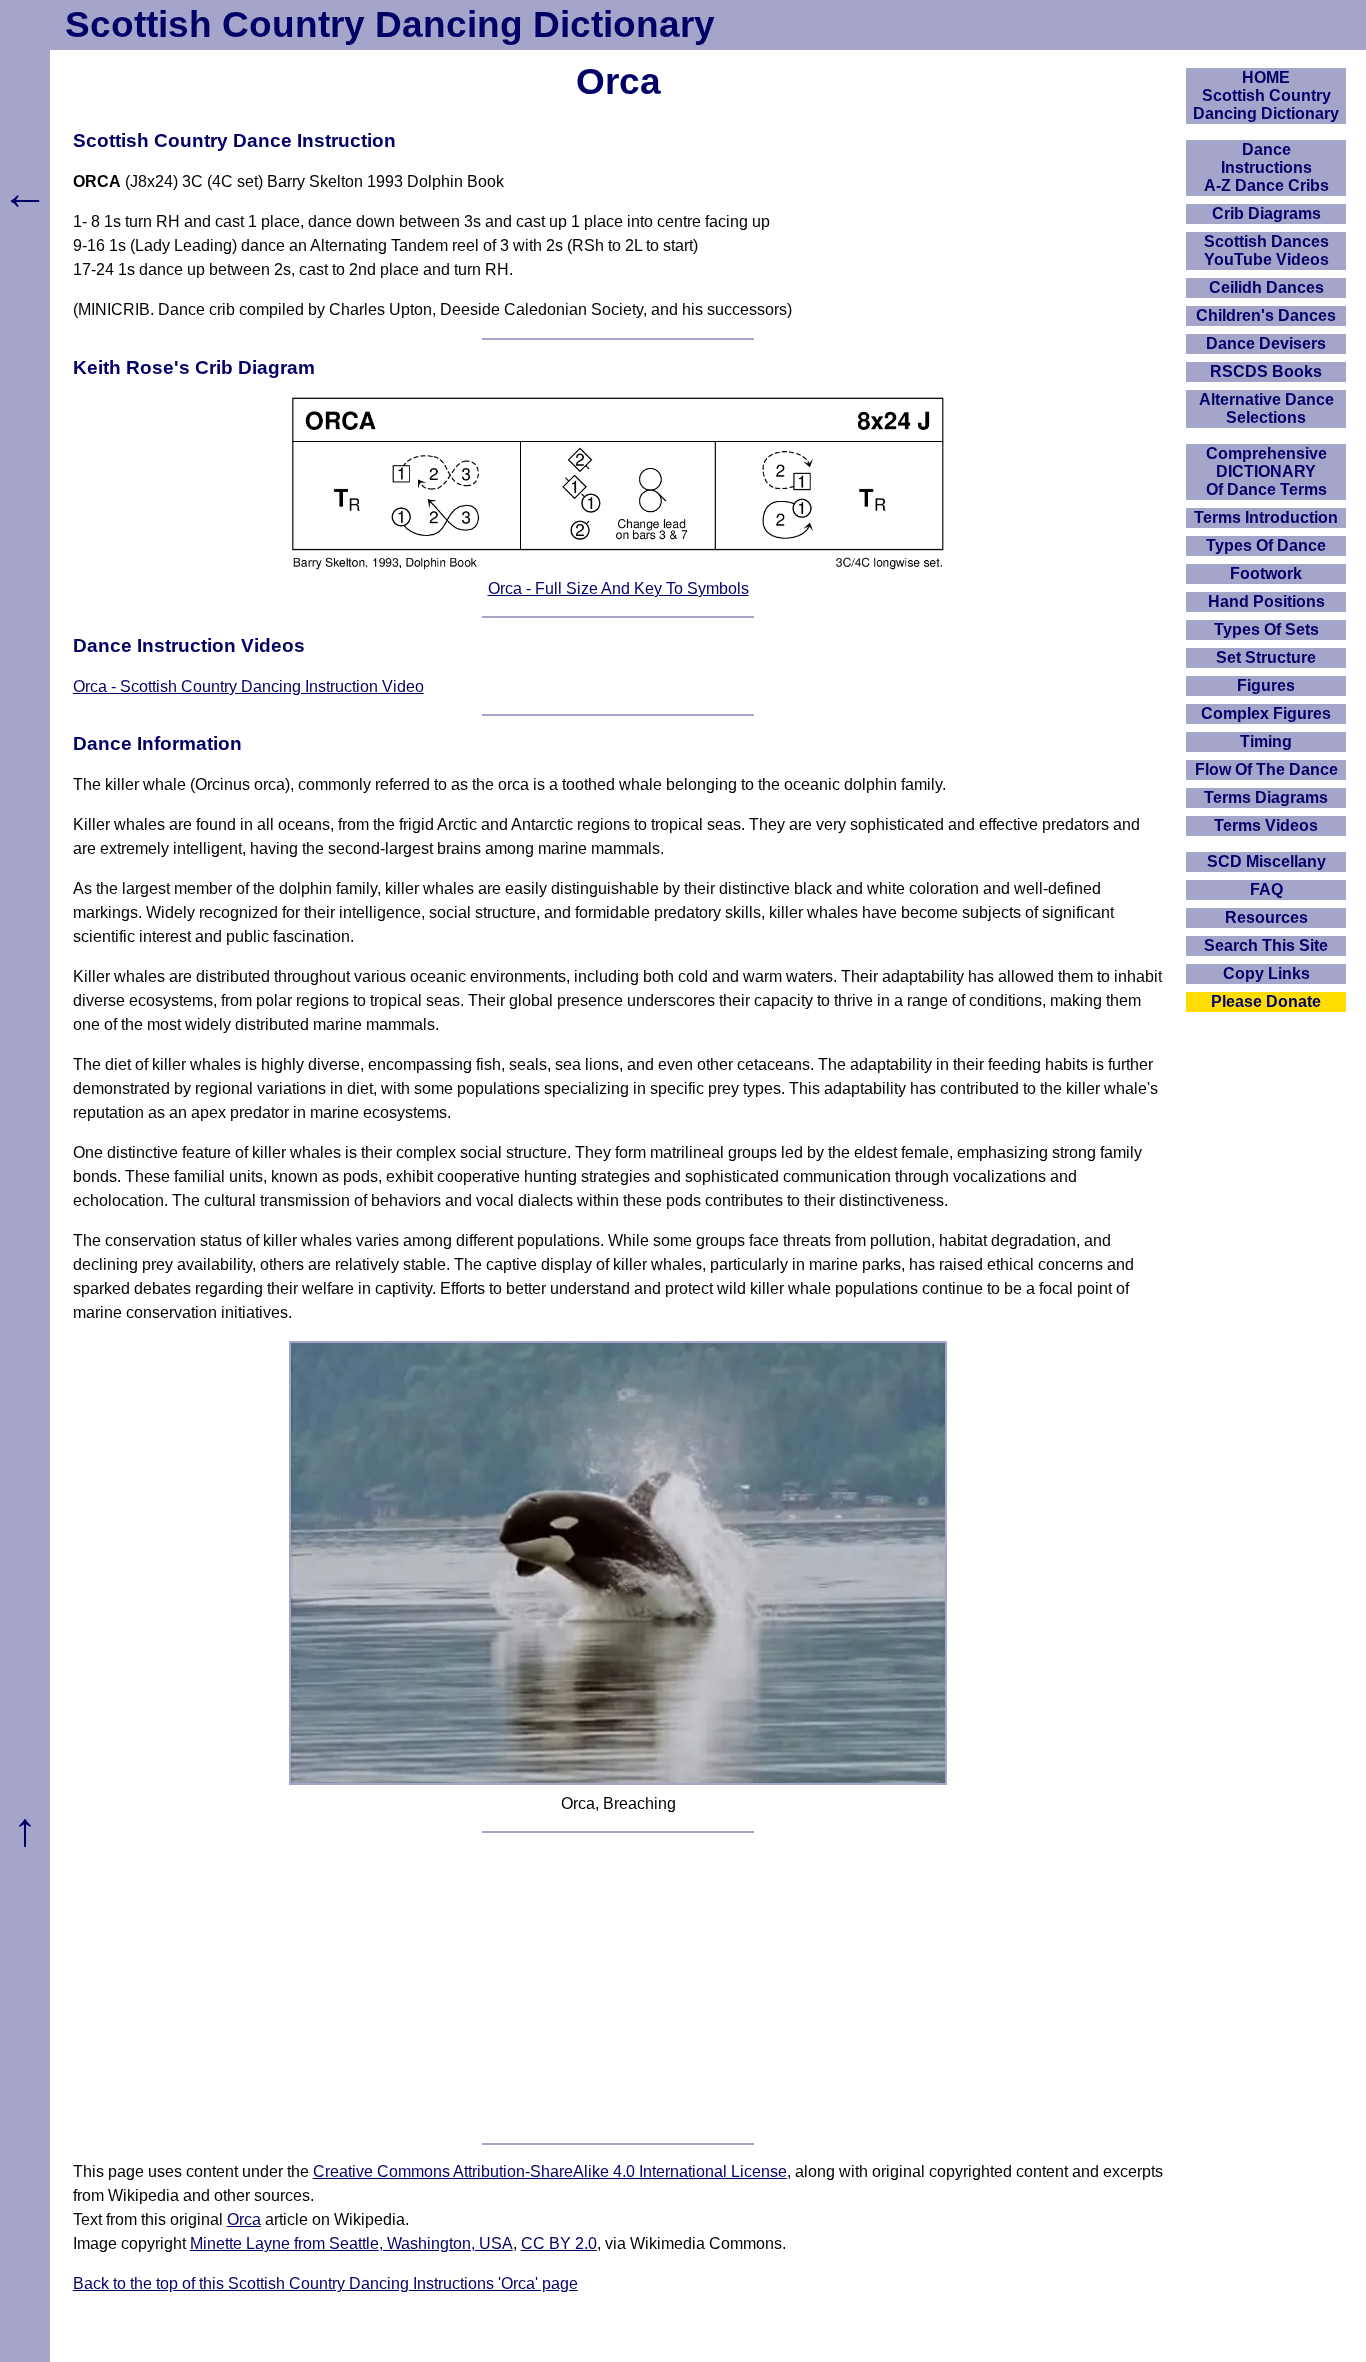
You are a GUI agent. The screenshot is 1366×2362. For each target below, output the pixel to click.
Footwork (1266, 573)
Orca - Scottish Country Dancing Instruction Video (248, 686)
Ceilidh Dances (1266, 287)
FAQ (1266, 889)
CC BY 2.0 (559, 2243)
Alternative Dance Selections (1266, 408)
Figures (1266, 685)
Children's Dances (1266, 315)
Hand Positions (1266, 601)
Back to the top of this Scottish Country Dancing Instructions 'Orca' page (325, 2283)
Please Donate (1266, 1001)
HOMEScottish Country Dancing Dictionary (1266, 95)
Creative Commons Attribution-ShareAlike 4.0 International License (550, 2171)
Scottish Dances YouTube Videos (1266, 250)
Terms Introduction (1266, 517)
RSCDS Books (1266, 371)
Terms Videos (1266, 825)
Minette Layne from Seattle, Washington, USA (351, 2243)
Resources (1266, 917)
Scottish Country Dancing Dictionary (390, 24)
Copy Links (1266, 973)
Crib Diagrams (1266, 213)
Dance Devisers (1266, 343)
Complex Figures (1266, 713)
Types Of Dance (1266, 545)
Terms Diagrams (1266, 797)
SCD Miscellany (1266, 861)
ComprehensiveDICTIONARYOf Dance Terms (1266, 471)
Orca (244, 2219)
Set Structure (1266, 657)
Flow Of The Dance (1266, 769)
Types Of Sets (1266, 629)
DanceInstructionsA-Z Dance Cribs (1266, 167)
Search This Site (1266, 945)
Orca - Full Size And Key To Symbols (618, 588)
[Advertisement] (618, 1988)
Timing (1266, 741)
